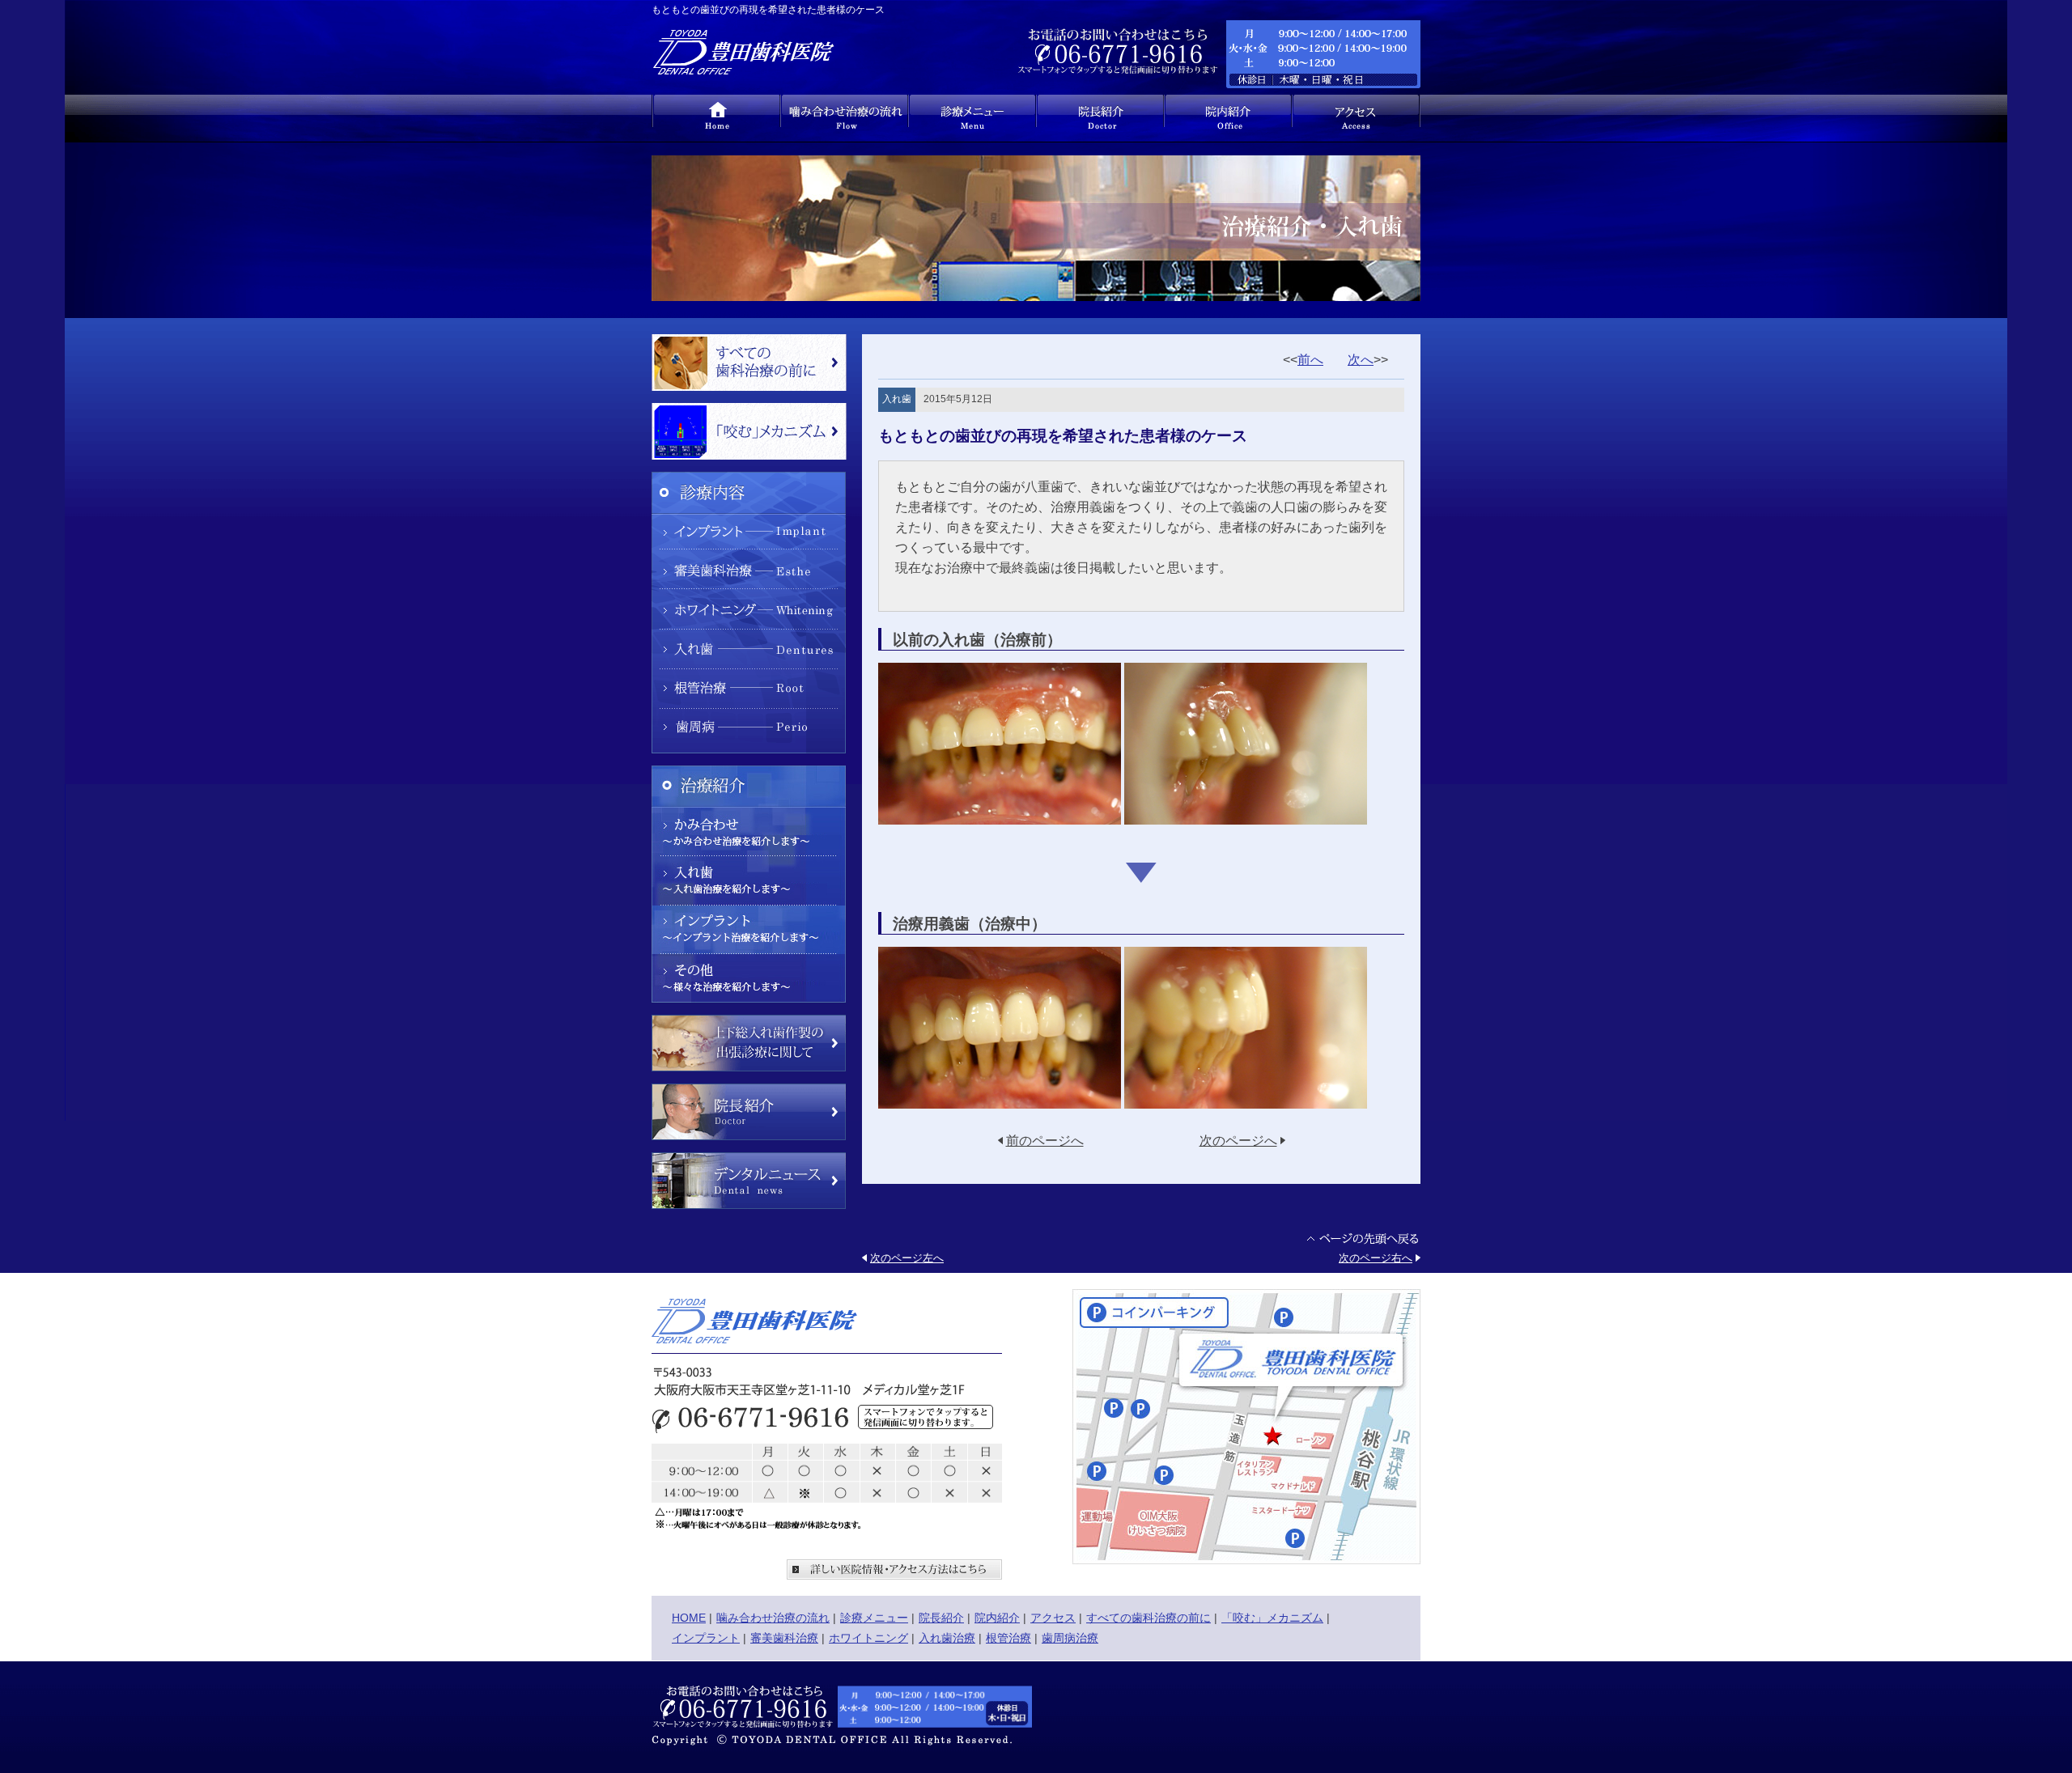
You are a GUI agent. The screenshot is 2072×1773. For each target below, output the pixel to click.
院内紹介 (997, 1618)
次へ (1361, 360)
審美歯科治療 (784, 1638)
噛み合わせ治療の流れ (773, 1618)
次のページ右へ (1376, 1258)
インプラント (706, 1638)
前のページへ (1045, 1141)
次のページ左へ (907, 1258)
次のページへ (1238, 1141)
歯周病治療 (1070, 1638)
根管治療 (1008, 1638)
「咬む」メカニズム (1272, 1618)
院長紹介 (941, 1618)
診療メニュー (874, 1618)
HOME (689, 1618)
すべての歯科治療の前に (1149, 1618)
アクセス (1053, 1618)
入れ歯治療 (947, 1638)
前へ (1310, 360)
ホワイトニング (868, 1638)
